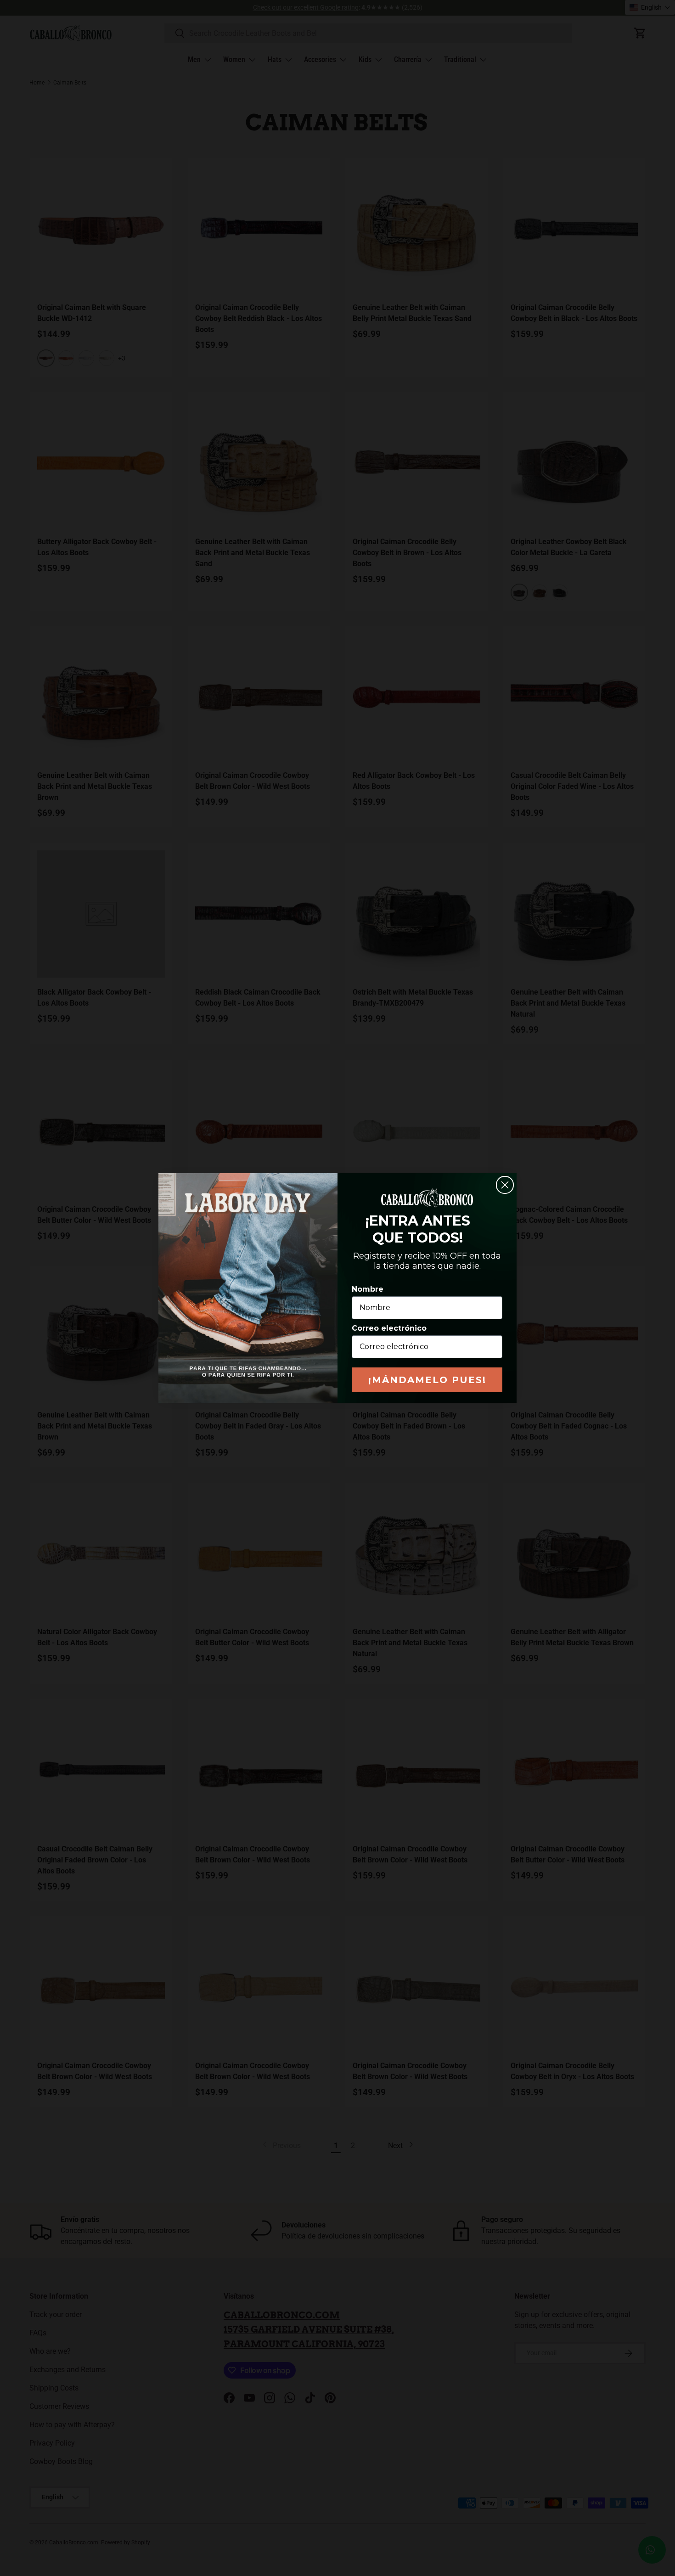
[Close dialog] (505, 1185)
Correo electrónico (389, 1328)
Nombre (368, 1289)
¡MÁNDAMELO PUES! (427, 1380)
